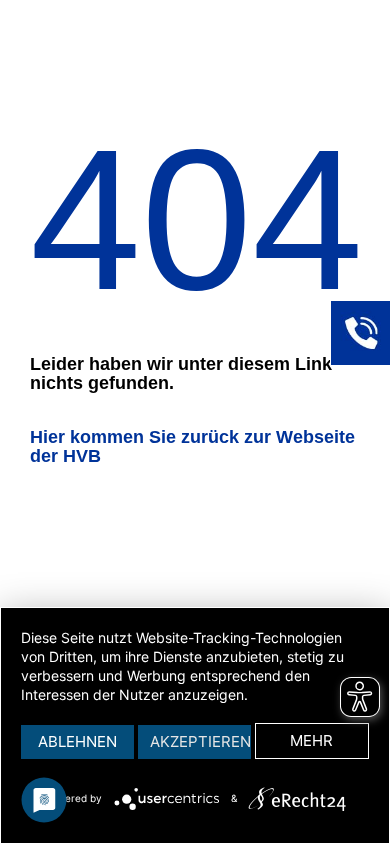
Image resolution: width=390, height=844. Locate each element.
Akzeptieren (200, 741)
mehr (311, 740)
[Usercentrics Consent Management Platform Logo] (170, 799)
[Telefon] (360, 330)
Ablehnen (77, 741)
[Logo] (297, 799)
